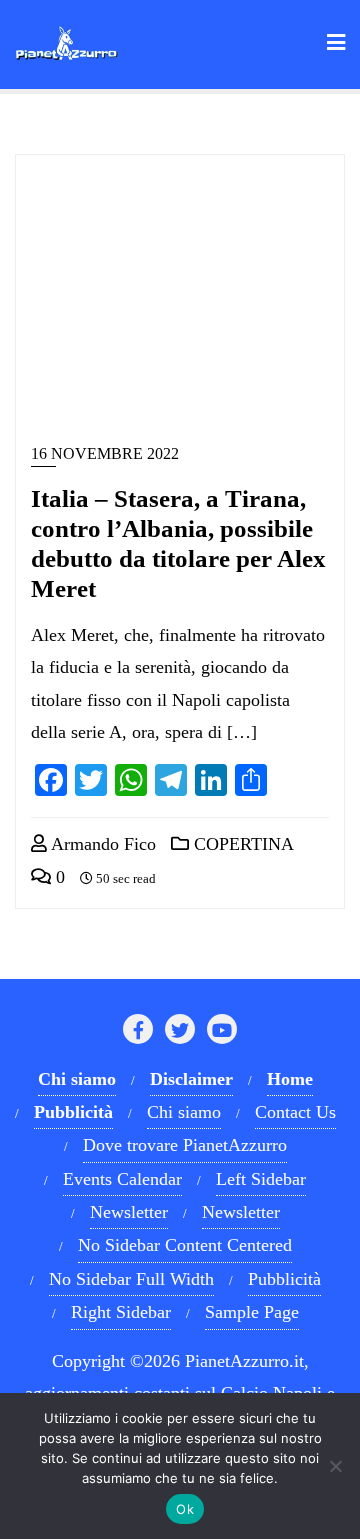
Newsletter (129, 1212)
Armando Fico (101, 844)
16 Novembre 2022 (105, 453)
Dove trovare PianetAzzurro (185, 1145)
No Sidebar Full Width (131, 1279)
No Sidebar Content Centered (185, 1245)
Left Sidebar (261, 1179)
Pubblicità (284, 1279)
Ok (185, 1509)
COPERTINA (241, 844)
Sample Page (252, 1312)
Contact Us (295, 1112)
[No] (335, 1466)
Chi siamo (184, 1112)
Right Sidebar (121, 1312)
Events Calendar (122, 1179)
